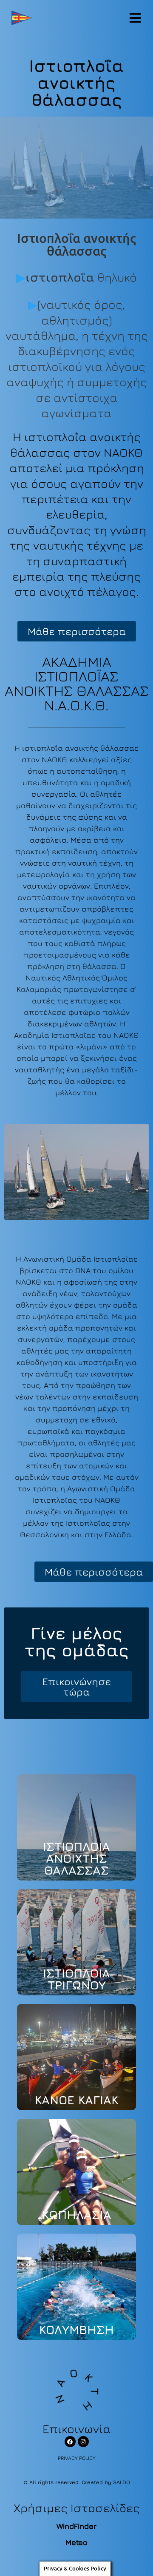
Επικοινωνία (77, 2429)
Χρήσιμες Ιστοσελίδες (77, 2508)
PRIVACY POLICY (77, 2458)
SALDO (122, 2482)
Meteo (76, 2542)
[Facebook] (70, 2442)
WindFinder (76, 2526)
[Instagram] (83, 2442)
